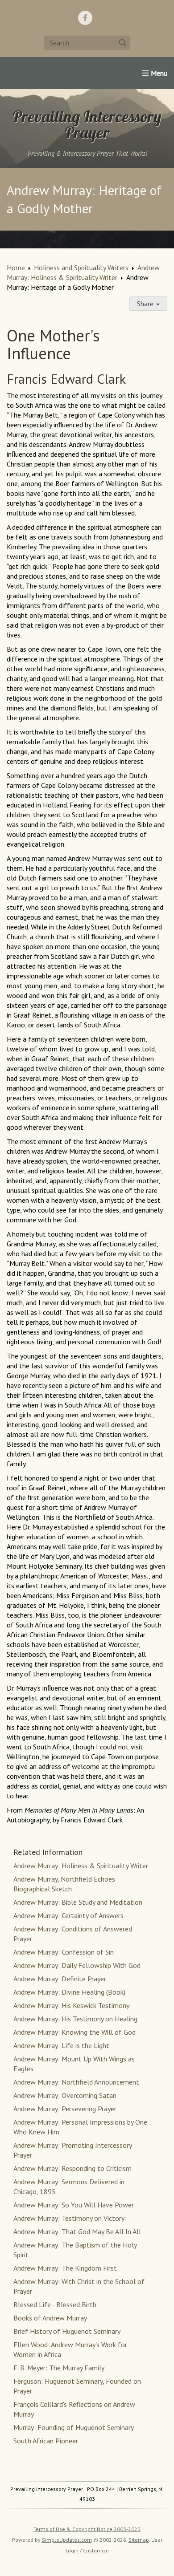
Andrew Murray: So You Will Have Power (74, 2205)
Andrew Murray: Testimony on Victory (69, 2218)
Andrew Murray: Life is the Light (61, 2045)
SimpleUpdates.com (67, 2540)
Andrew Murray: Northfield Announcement (76, 2082)
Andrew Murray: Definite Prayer (60, 1979)
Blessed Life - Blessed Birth (55, 2304)
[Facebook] (85, 18)
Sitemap (139, 2540)
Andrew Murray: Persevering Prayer (65, 2109)
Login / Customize (87, 2550)
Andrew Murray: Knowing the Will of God (75, 2032)
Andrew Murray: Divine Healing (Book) (69, 1992)
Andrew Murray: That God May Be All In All (77, 2231)
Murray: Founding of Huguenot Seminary (74, 2427)
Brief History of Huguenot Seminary (67, 2331)
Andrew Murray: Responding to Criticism (72, 2168)
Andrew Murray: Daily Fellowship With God (77, 1965)
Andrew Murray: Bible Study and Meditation (78, 1902)
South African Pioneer (46, 2441)
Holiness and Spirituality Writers (81, 268)
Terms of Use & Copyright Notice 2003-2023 (87, 2529)
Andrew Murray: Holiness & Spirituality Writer (81, 1866)
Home (16, 268)
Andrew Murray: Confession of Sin (64, 1952)
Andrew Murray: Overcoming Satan (65, 2095)
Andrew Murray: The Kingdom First (65, 2268)
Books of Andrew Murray (50, 2318)
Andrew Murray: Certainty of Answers (68, 1915)
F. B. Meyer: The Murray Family (59, 2368)
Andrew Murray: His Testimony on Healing (75, 2019)
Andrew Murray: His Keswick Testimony (71, 2005)
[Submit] (123, 43)
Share (146, 304)
